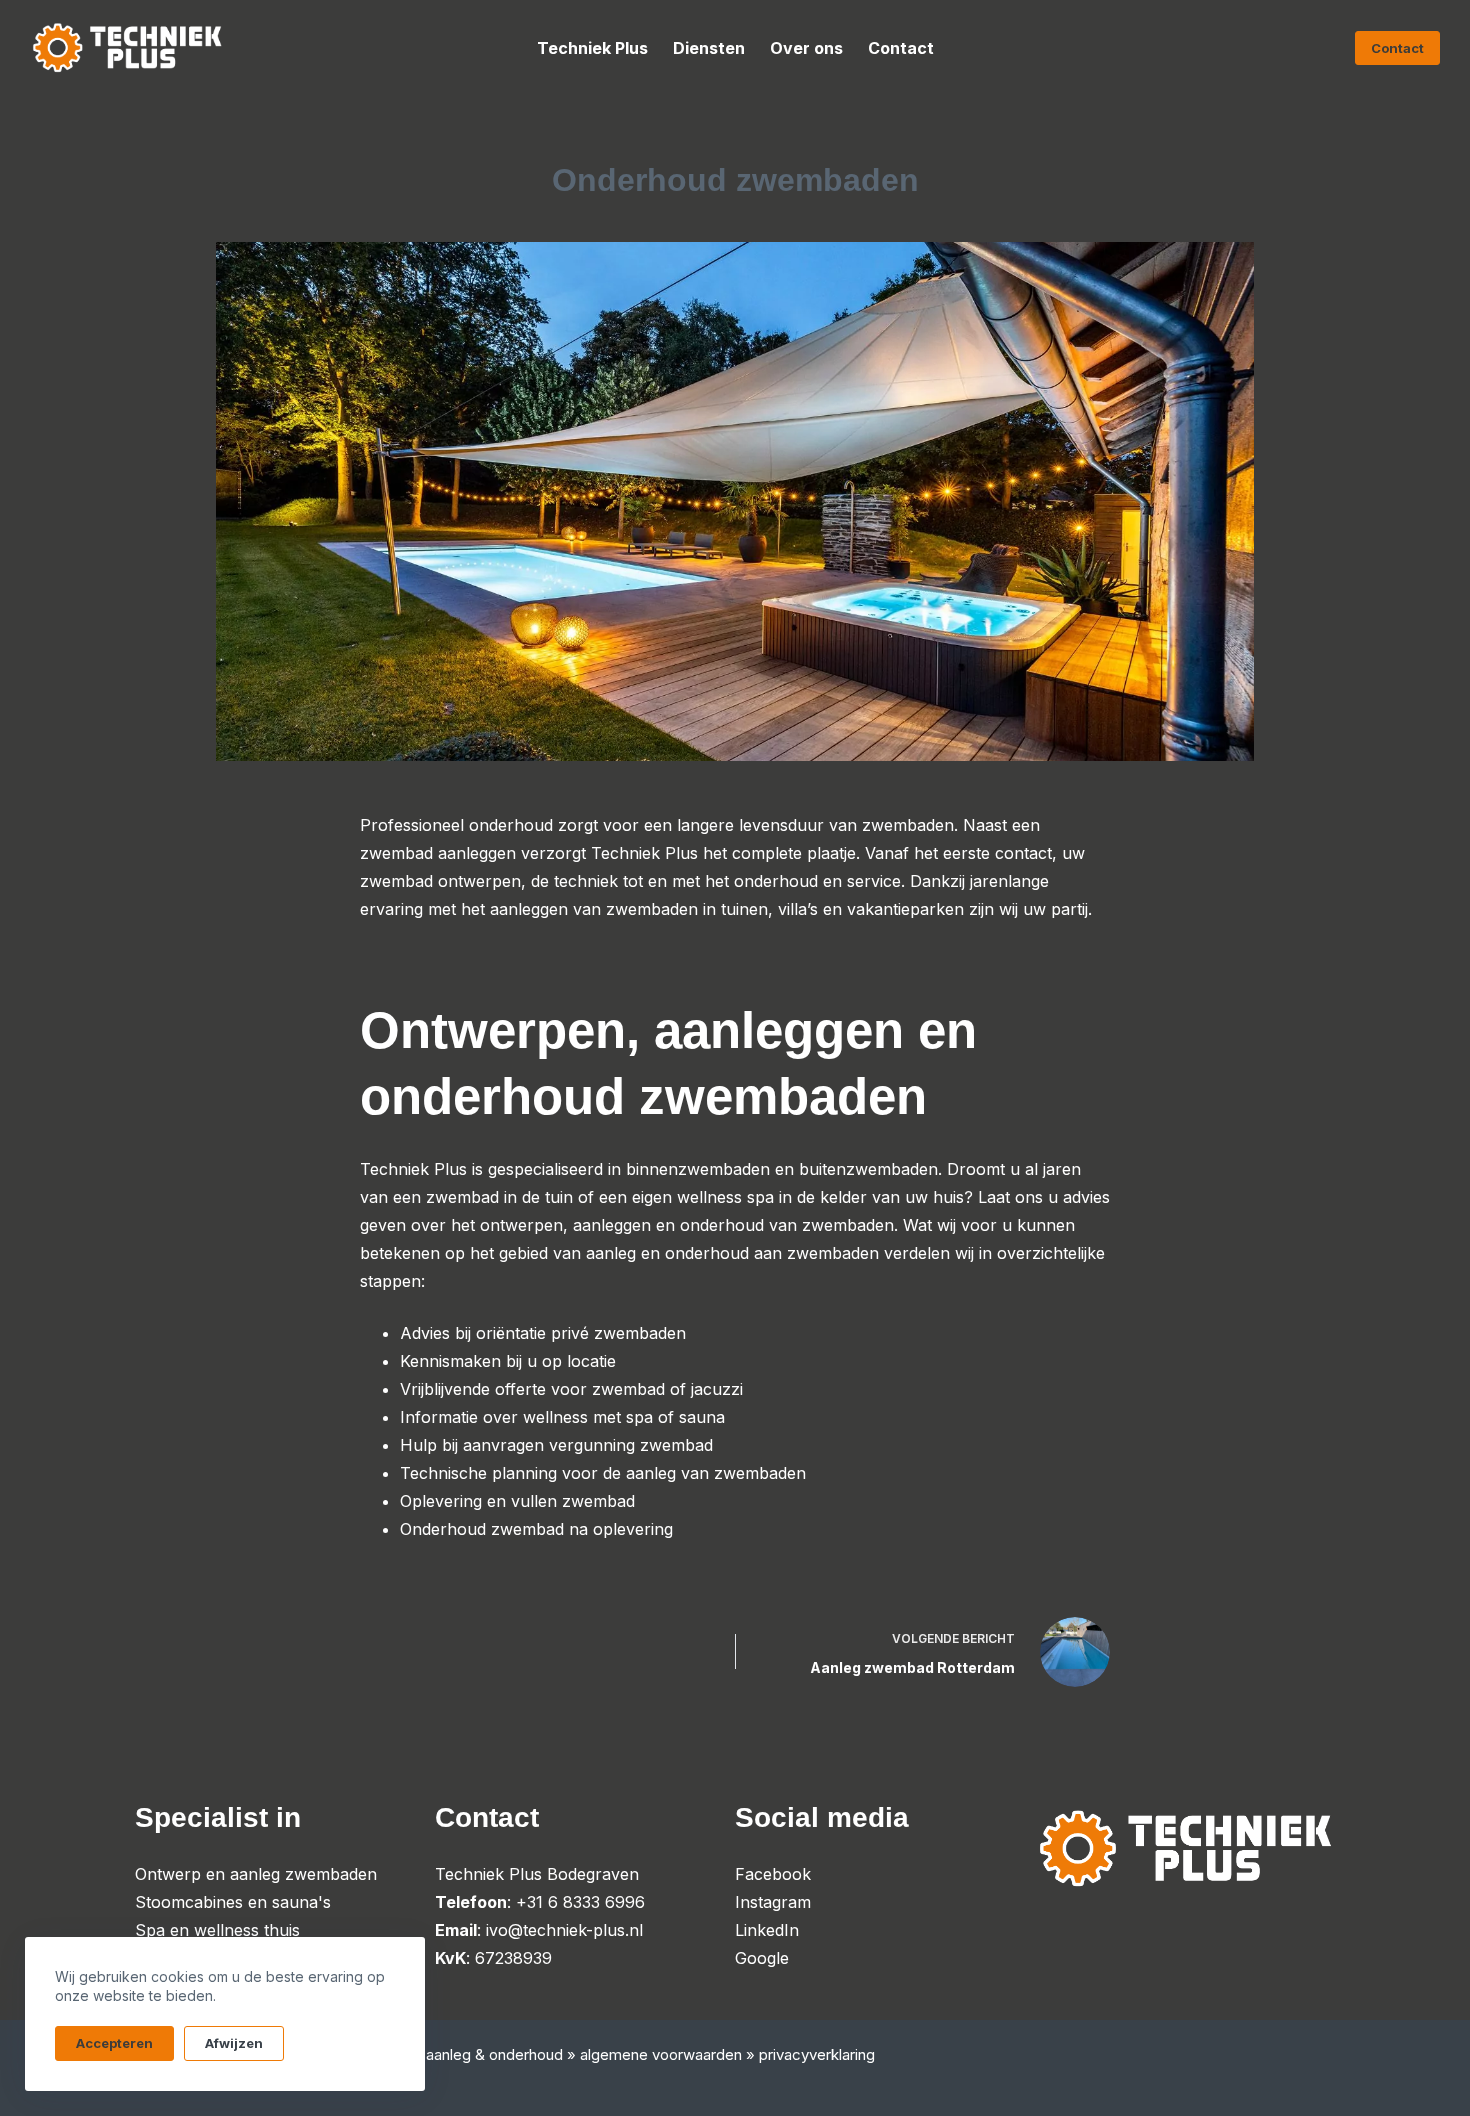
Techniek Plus (592, 48)
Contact (901, 48)
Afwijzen (234, 2043)
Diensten (709, 48)
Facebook (773, 1874)
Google (762, 1958)
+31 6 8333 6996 (580, 1902)
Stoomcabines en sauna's (233, 1902)
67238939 (513, 1958)
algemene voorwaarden (661, 2054)
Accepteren (114, 2043)
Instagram (773, 1902)
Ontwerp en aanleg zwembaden (256, 1874)
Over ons (806, 48)
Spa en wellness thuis (217, 1930)
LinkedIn (767, 1930)
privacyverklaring (817, 2054)
